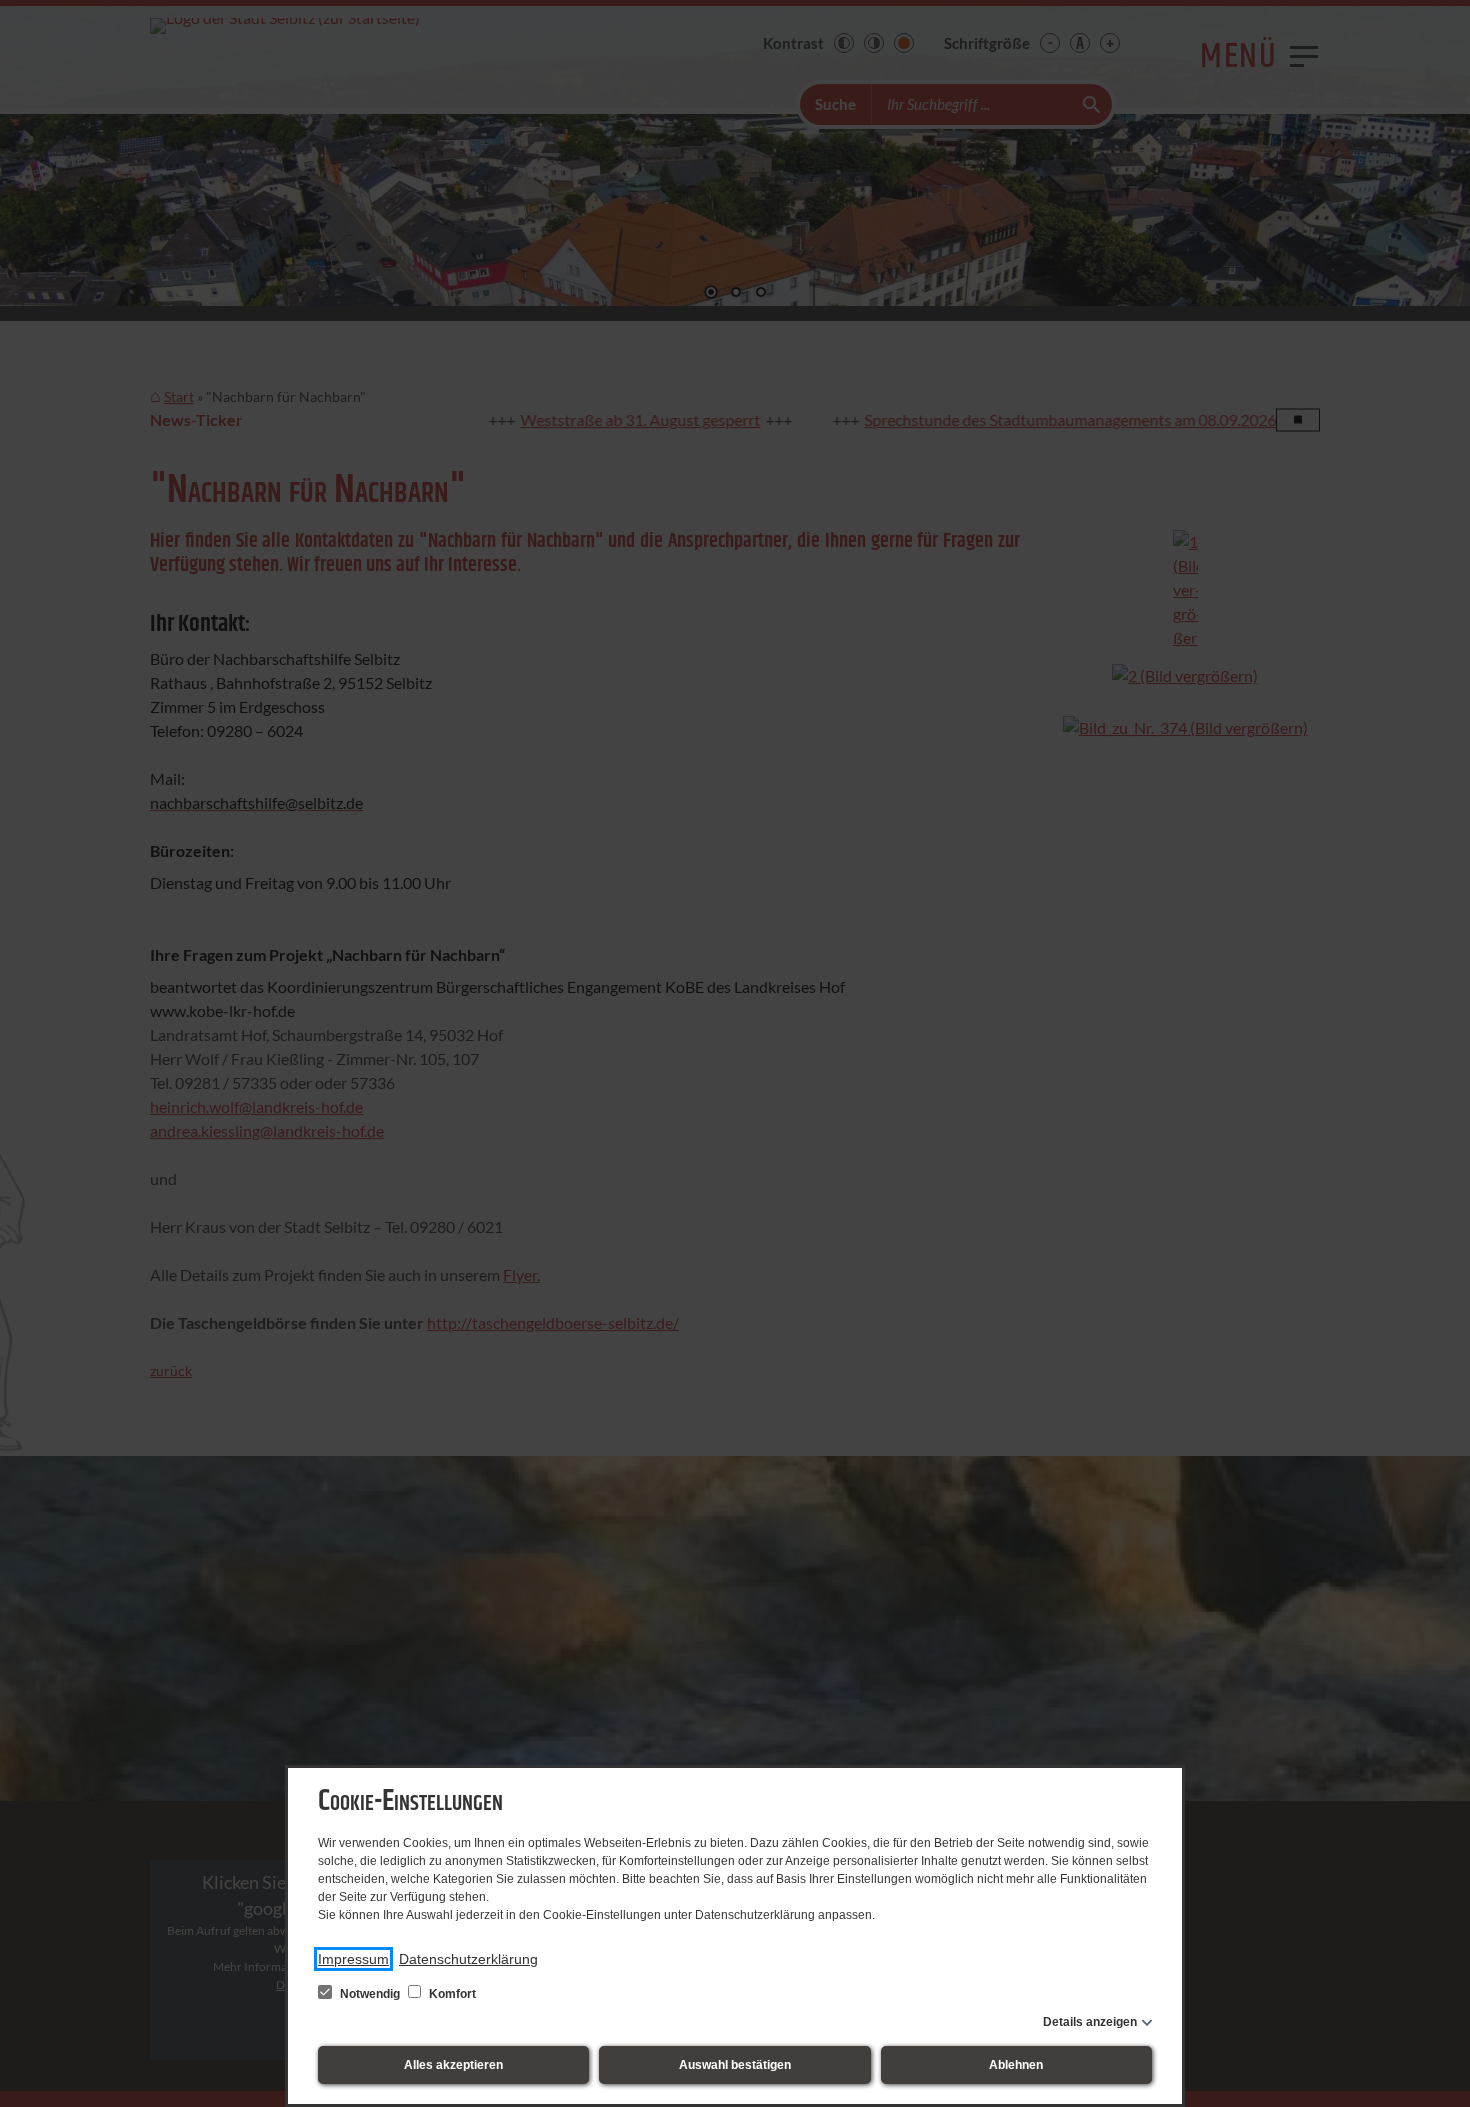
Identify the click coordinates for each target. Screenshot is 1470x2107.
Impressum (353, 1959)
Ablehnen (1016, 2065)
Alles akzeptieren (453, 2065)
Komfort (451, 1994)
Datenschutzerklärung (468, 1959)
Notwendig (370, 1994)
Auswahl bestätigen (735, 2065)
